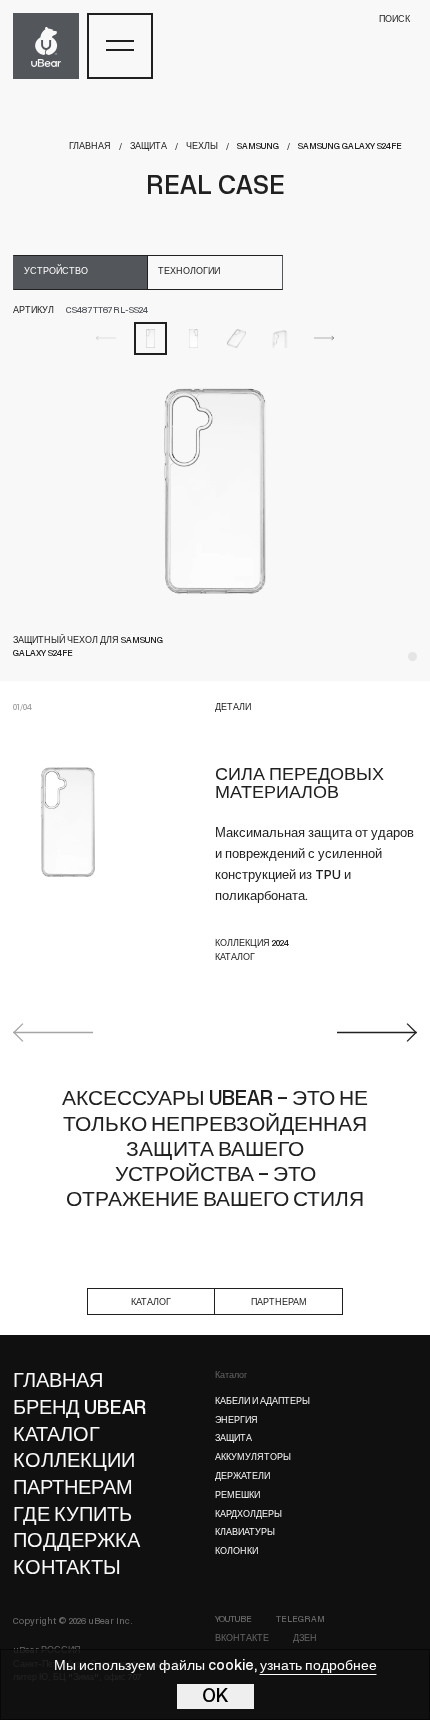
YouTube (233, 1619)
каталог (151, 1302)
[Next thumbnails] (324, 338)
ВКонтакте (242, 1638)
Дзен (305, 1638)
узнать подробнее (318, 1666)
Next (377, 1032)
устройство (56, 271)
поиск (394, 19)
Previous (53, 1032)
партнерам (279, 1302)
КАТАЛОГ (235, 957)
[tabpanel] (215, 491)
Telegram (300, 1619)
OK (215, 1697)
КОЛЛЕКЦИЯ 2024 (252, 943)
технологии (189, 271)
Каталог (231, 1375)
